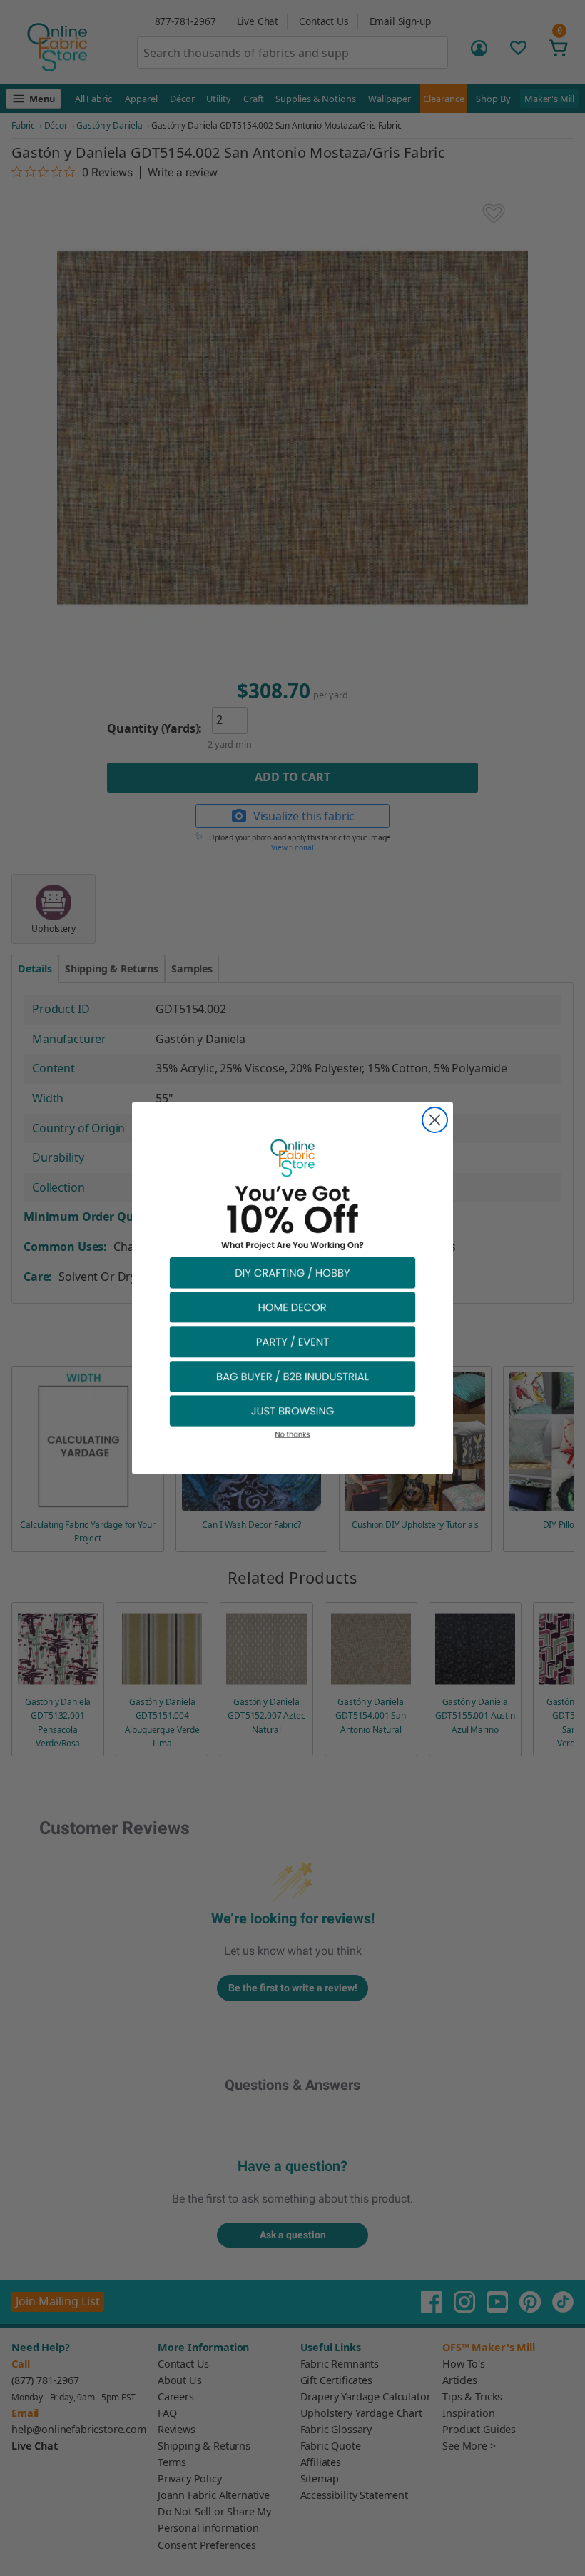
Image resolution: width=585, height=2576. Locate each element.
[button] (292, 1272)
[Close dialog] (435, 1120)
